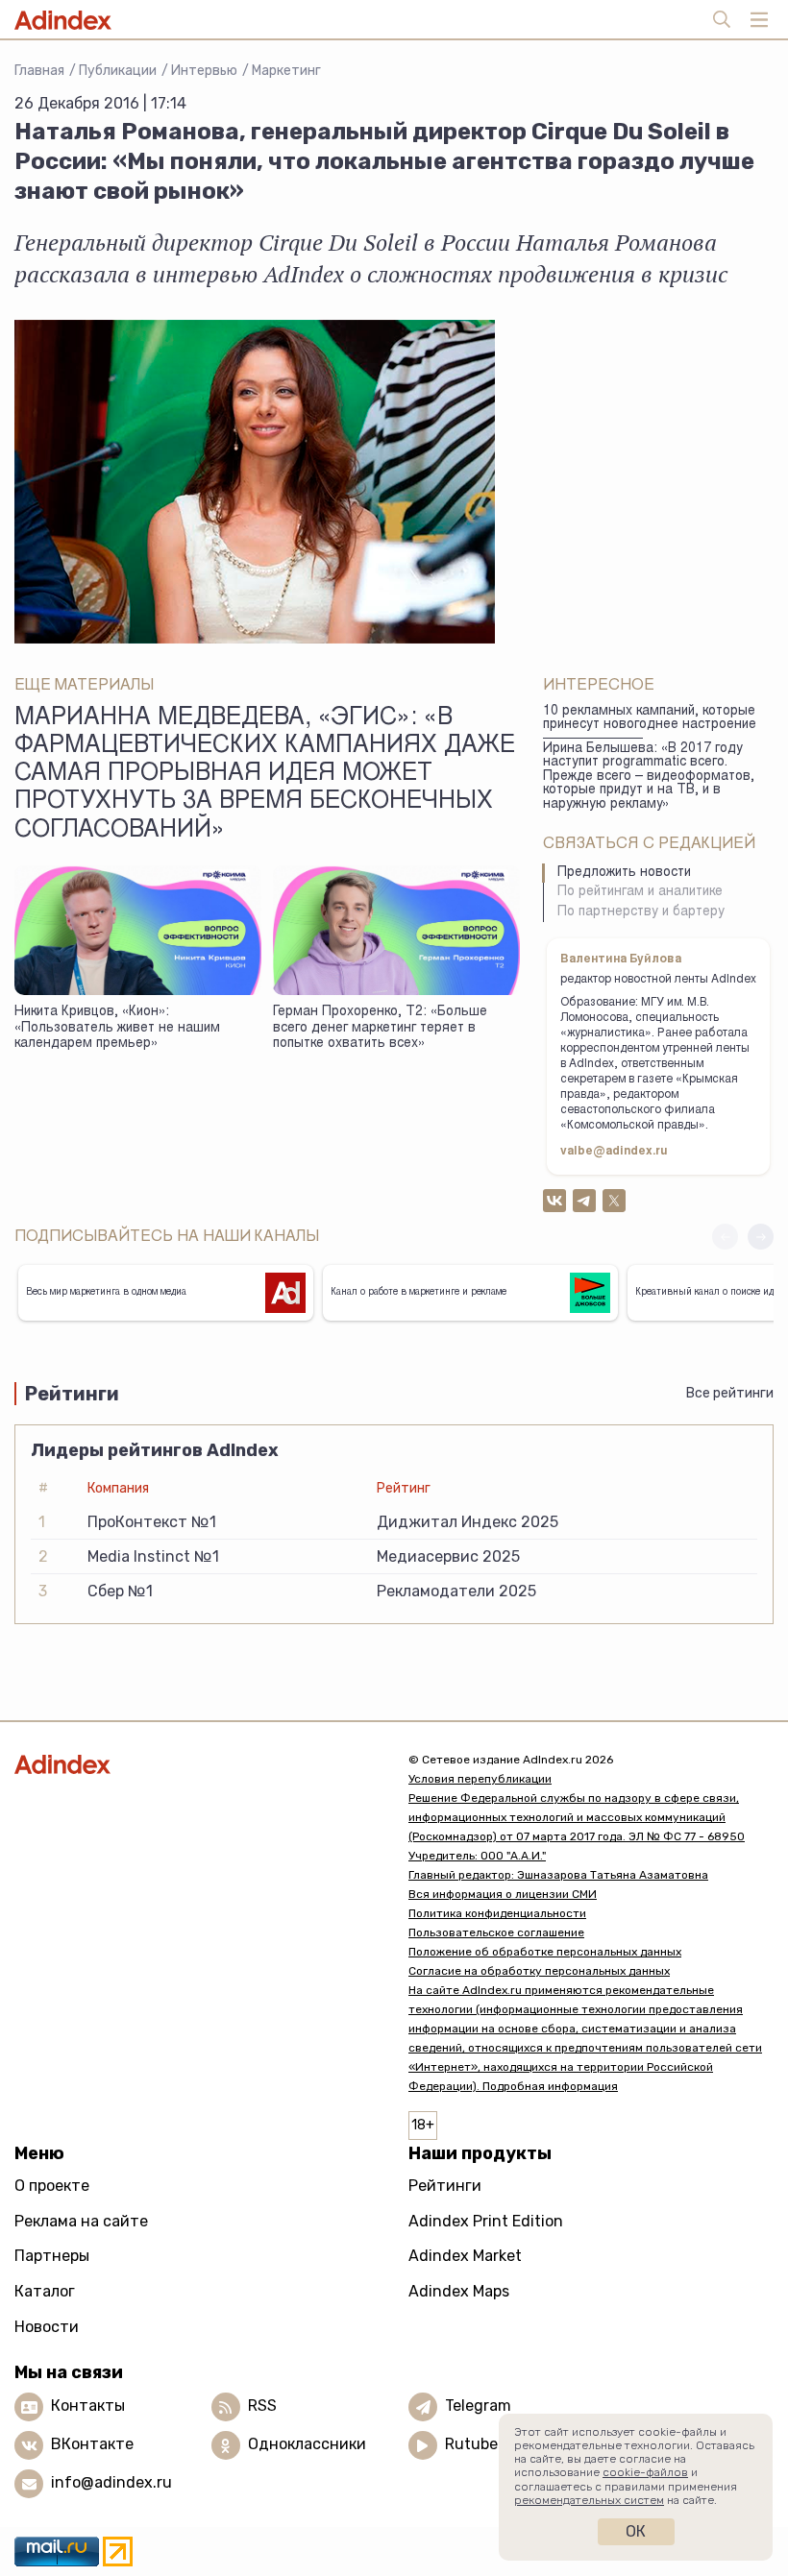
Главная (39, 71)
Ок (636, 2531)
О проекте (52, 2186)
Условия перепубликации (480, 1779)
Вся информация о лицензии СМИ (503, 1894)
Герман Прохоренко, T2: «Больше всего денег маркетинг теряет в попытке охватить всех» (380, 1028)
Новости (47, 2327)
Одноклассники (307, 2444)
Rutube (471, 2444)
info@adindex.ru (111, 2482)
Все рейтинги (730, 1393)
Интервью (204, 71)
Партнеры (52, 2256)
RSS (262, 2406)
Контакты (88, 2406)
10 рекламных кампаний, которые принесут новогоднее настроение (650, 719)
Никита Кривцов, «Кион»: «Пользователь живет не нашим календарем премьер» (117, 1028)
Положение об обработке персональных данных (545, 1952)
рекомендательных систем (589, 2500)
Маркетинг (286, 71)
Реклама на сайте (81, 2221)
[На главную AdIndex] (197, 1764)
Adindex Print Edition (486, 2221)
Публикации (118, 71)
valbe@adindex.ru (614, 1152)
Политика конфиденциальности (497, 1913)
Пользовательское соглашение (496, 1932)
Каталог (45, 2291)
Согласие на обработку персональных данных (539, 1971)
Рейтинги (445, 2186)
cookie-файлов (645, 2472)
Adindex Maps (459, 2291)
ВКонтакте (92, 2444)
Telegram (478, 2406)
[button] (761, 1237)
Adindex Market (465, 2256)
